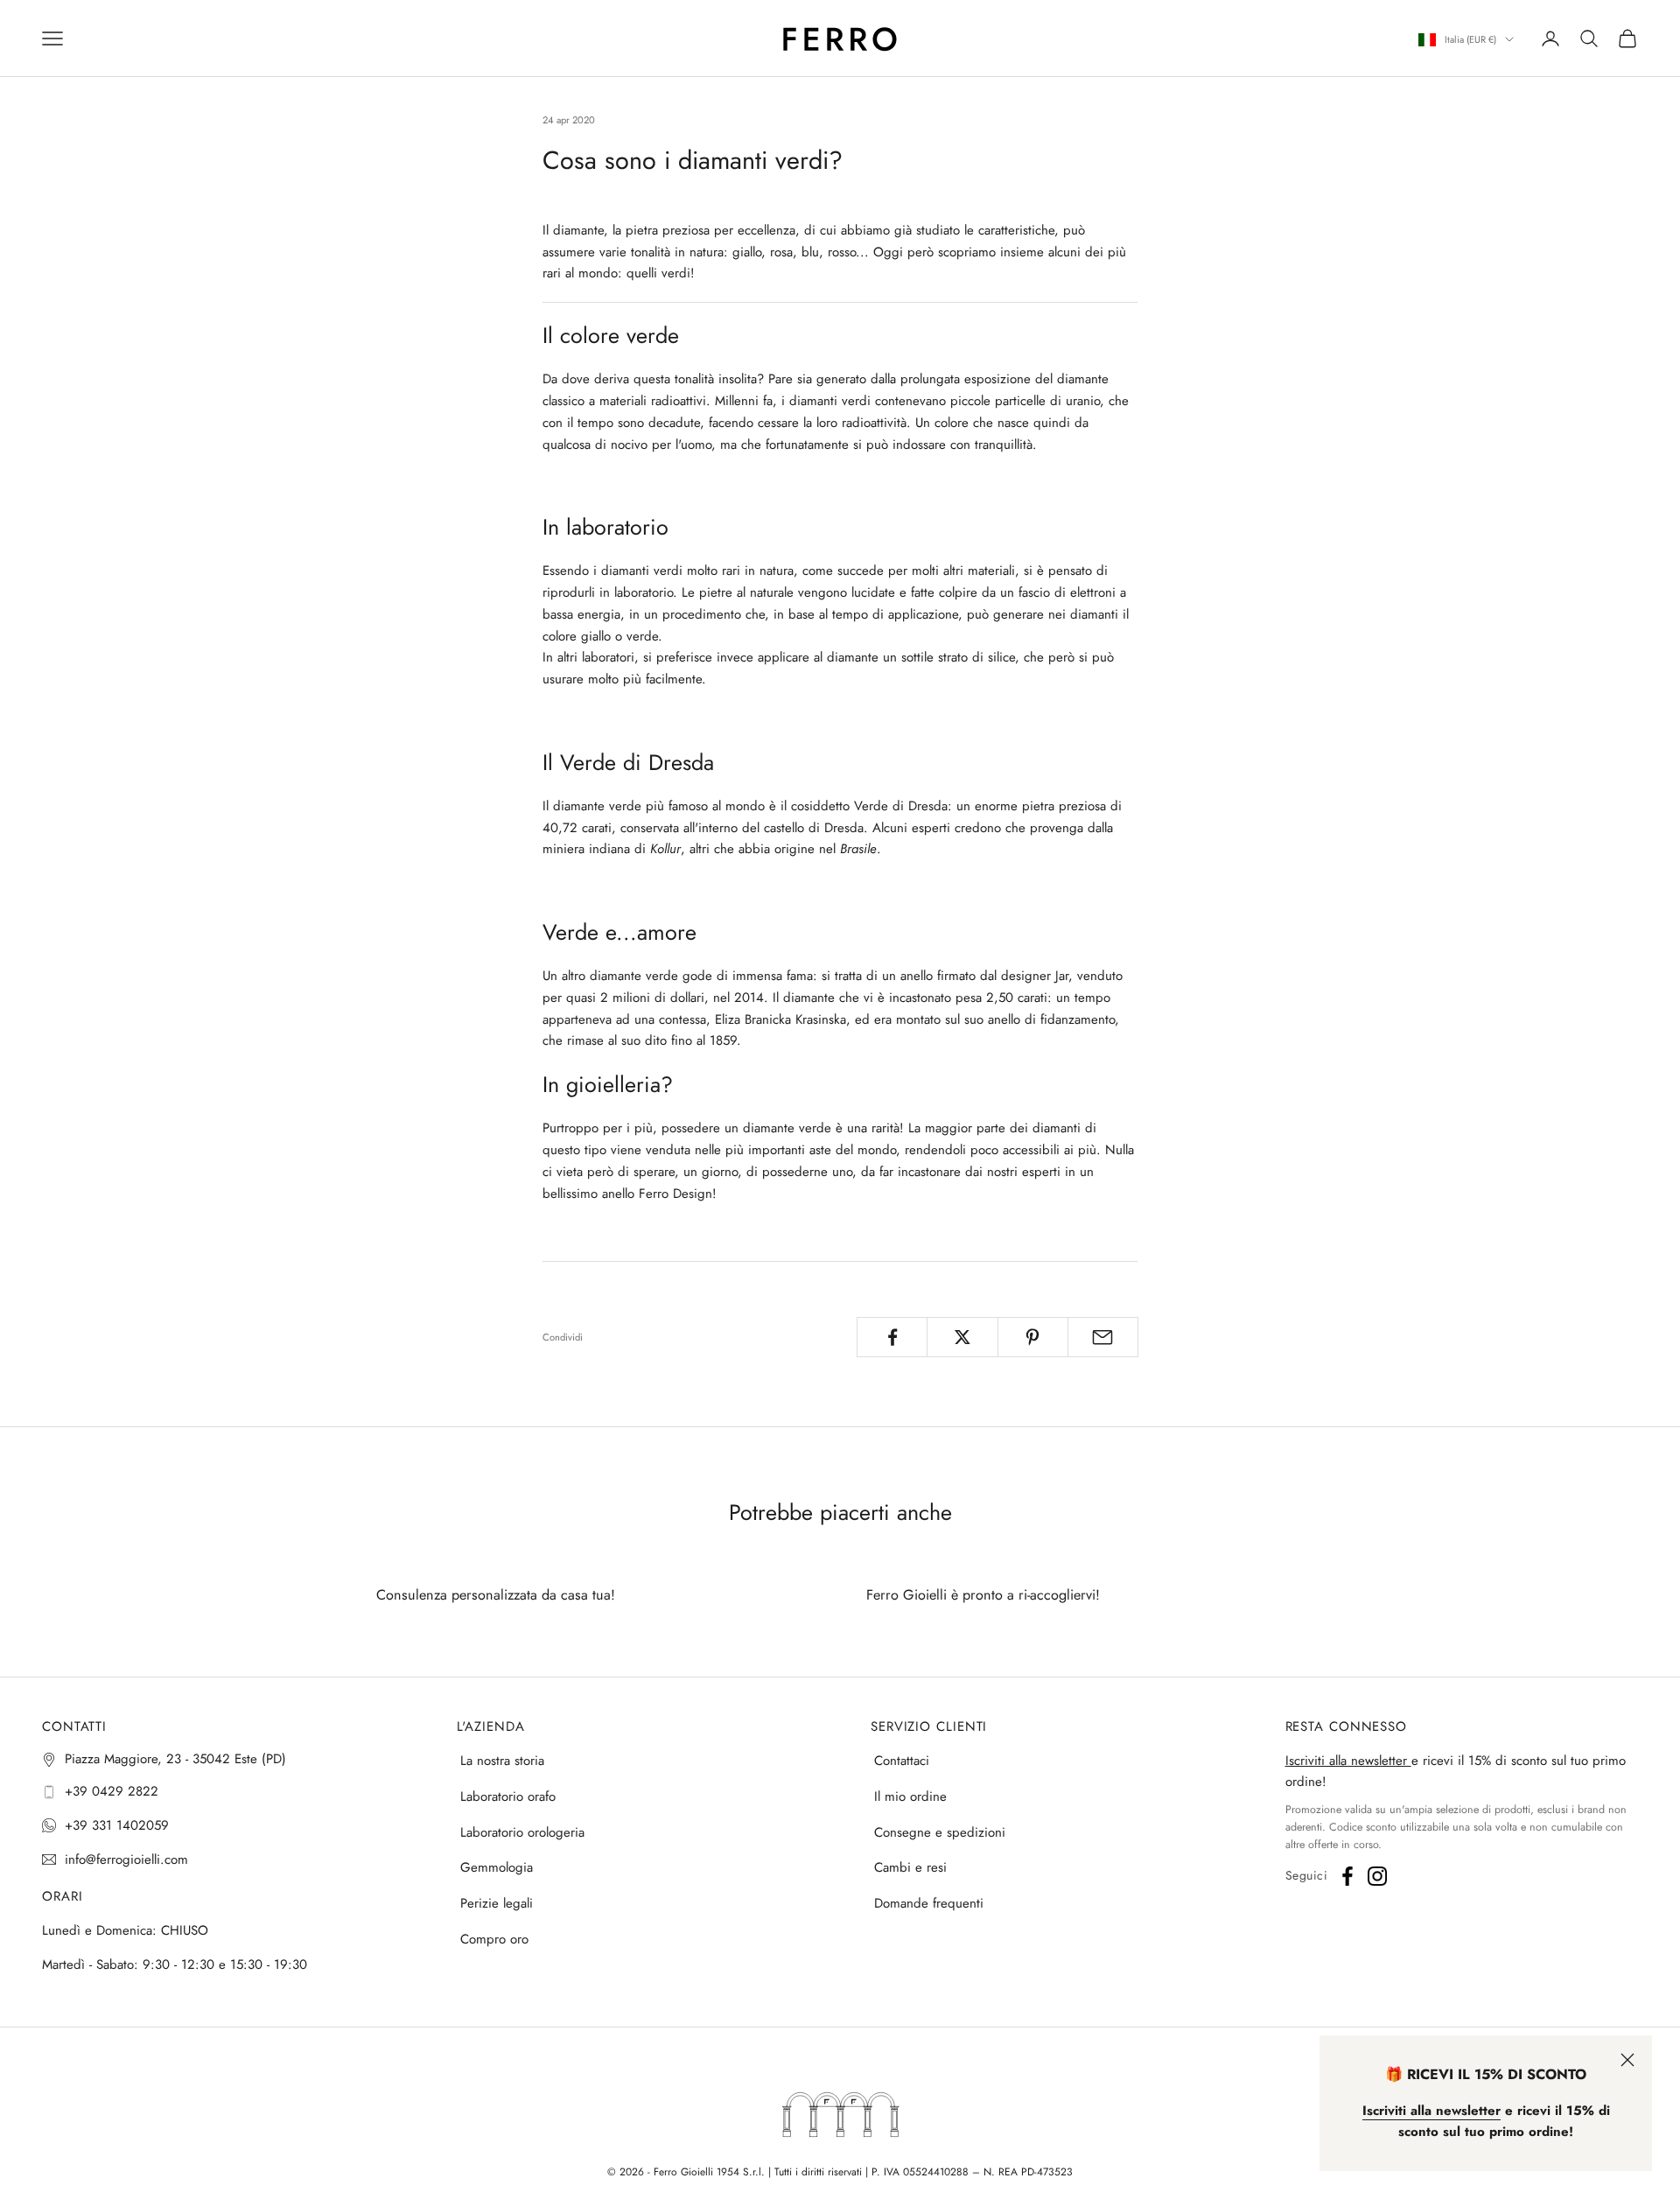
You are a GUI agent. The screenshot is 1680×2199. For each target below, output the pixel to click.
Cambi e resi (910, 1867)
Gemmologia (497, 1867)
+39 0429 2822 (112, 1791)
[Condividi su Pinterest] (1033, 1337)
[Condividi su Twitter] (962, 1337)
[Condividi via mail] (1103, 1337)
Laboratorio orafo (508, 1796)
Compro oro (494, 1939)
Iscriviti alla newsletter (1348, 1761)
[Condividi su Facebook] (892, 1337)
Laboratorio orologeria (522, 1832)
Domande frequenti (929, 1903)
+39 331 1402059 (117, 1825)
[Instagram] (1377, 1876)
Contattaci (902, 1761)
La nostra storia (502, 1761)
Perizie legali (497, 1903)
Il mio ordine (910, 1796)
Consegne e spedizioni (940, 1832)
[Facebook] (1347, 1876)
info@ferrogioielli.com (126, 1859)
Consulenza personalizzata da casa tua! (496, 1595)
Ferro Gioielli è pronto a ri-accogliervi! (983, 1595)
